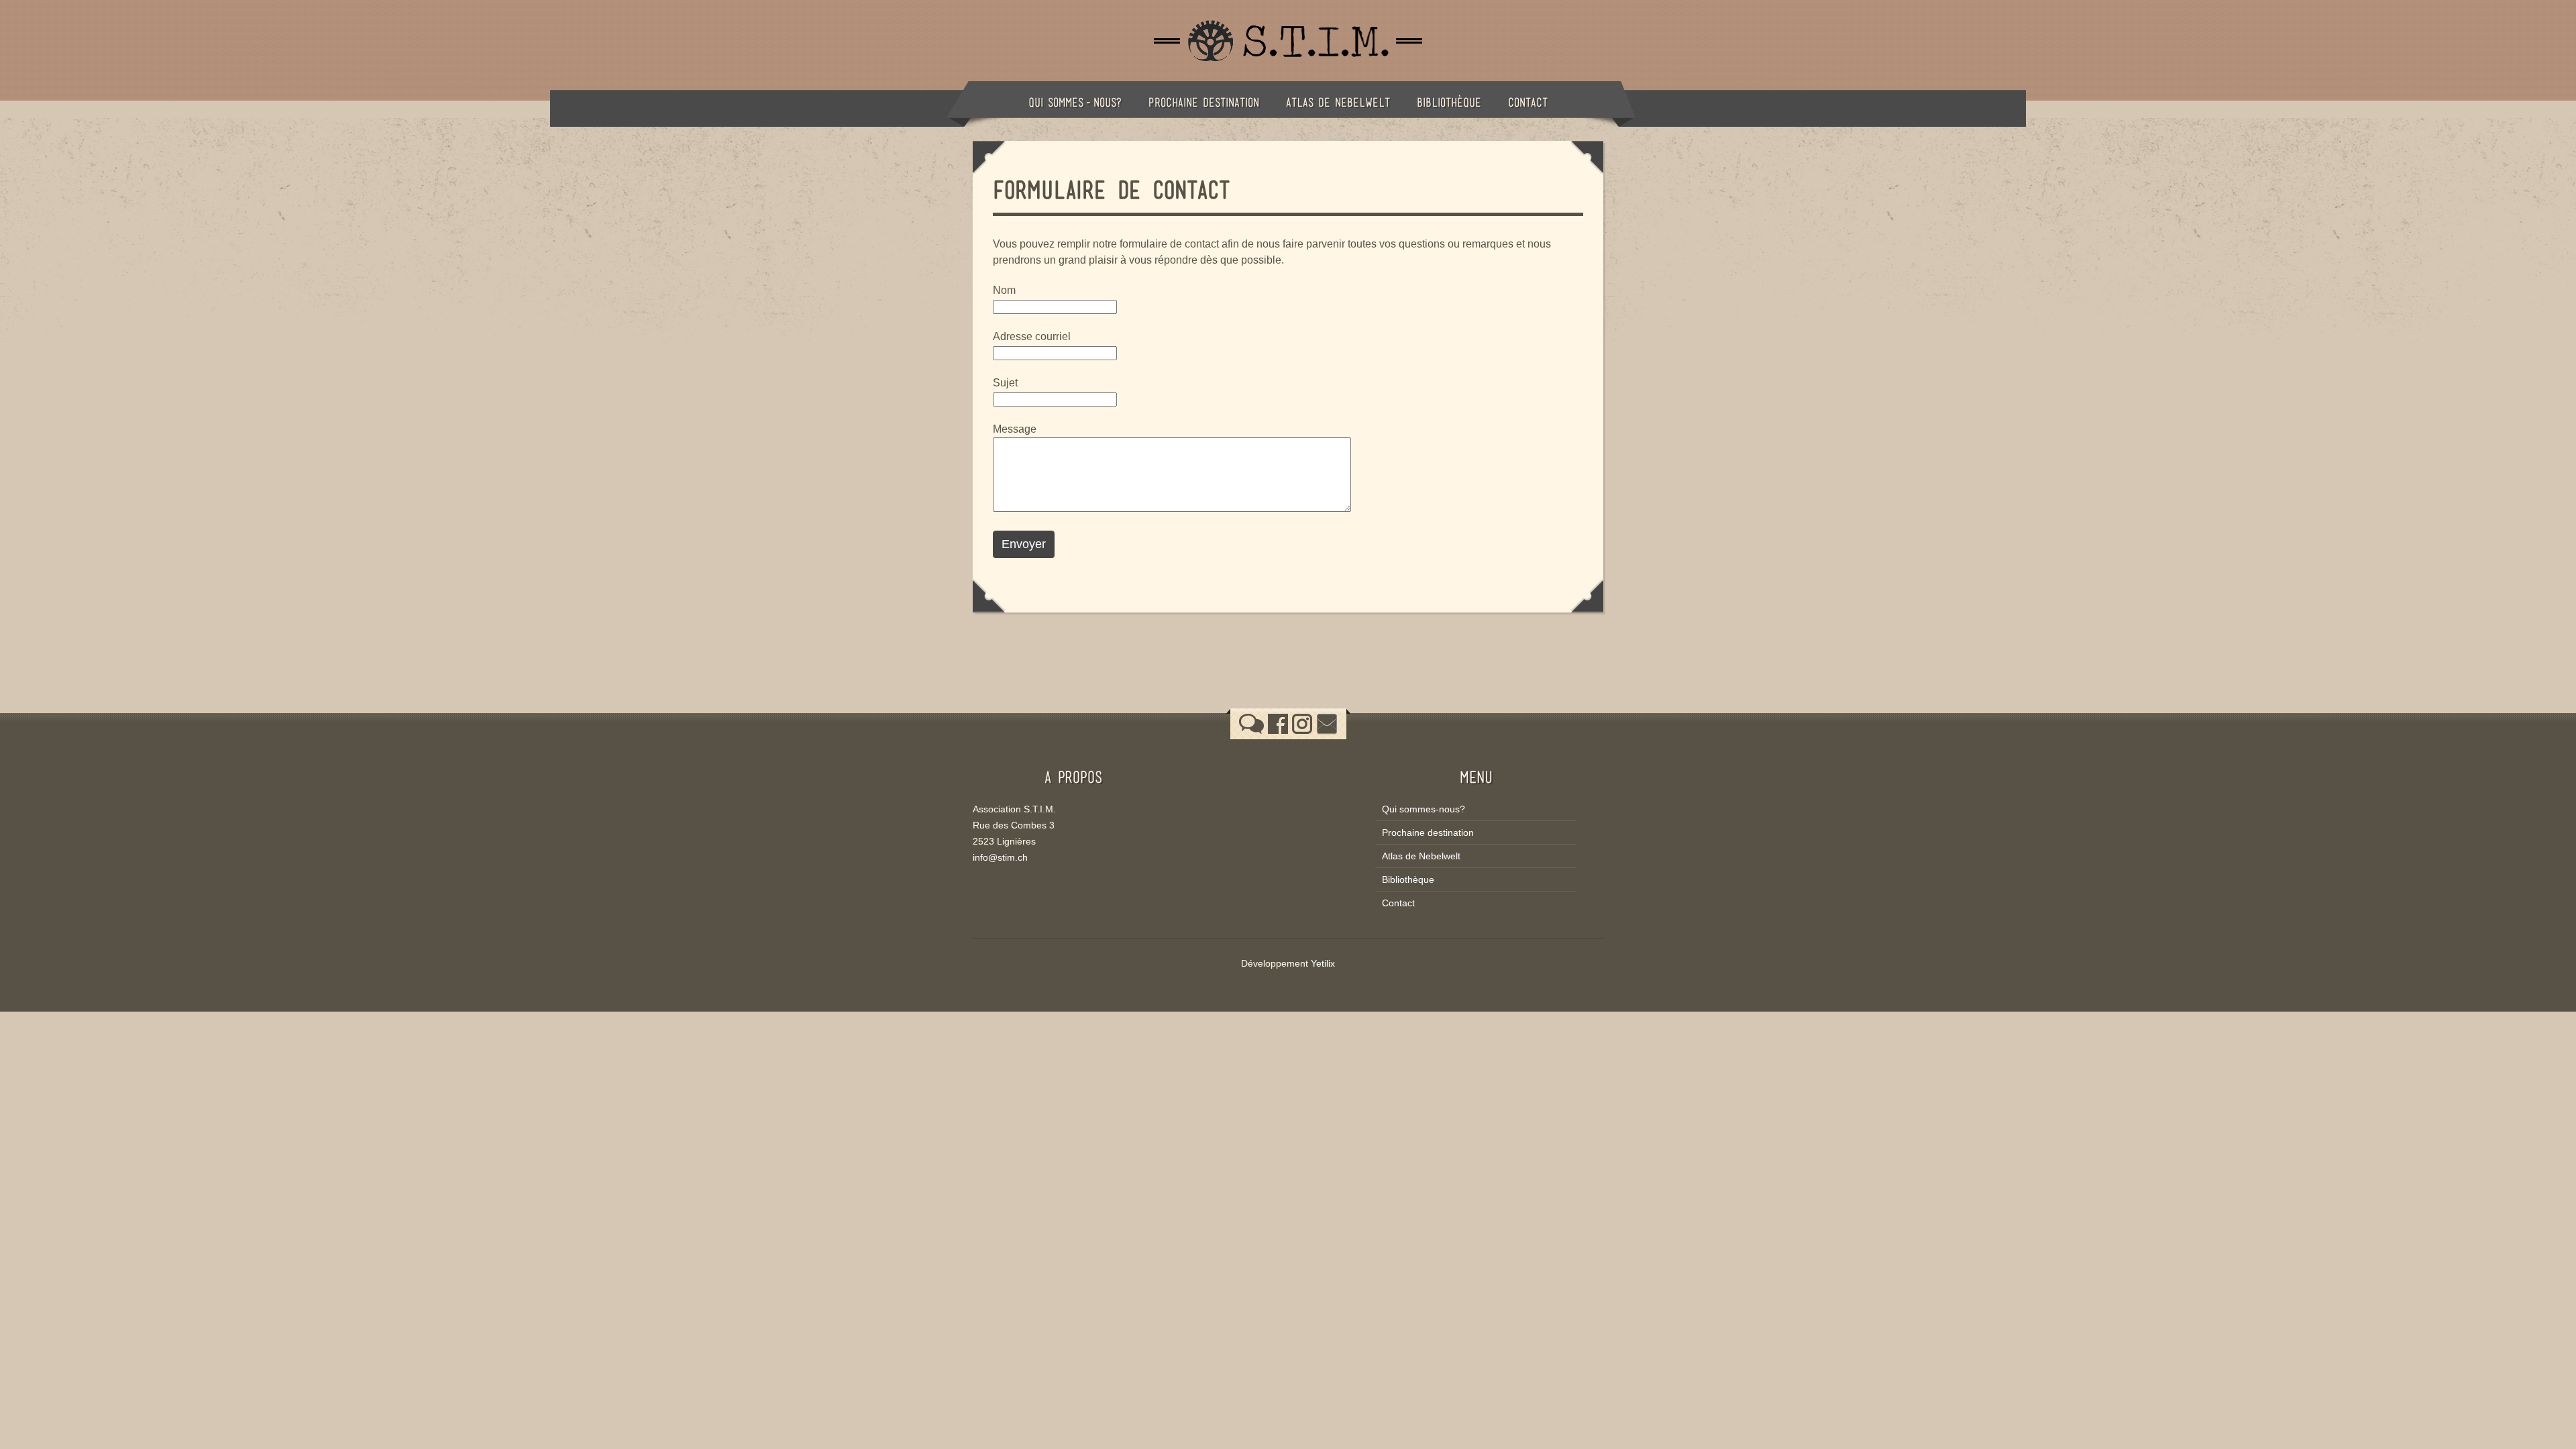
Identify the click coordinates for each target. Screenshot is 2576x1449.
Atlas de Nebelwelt (1338, 102)
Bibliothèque (1449, 102)
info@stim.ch (1000, 857)
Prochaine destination (1204, 102)
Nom (1004, 290)
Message (1015, 429)
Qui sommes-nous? (1075, 102)
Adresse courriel (1032, 336)
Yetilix (1323, 963)
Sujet (1005, 383)
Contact (1528, 102)
